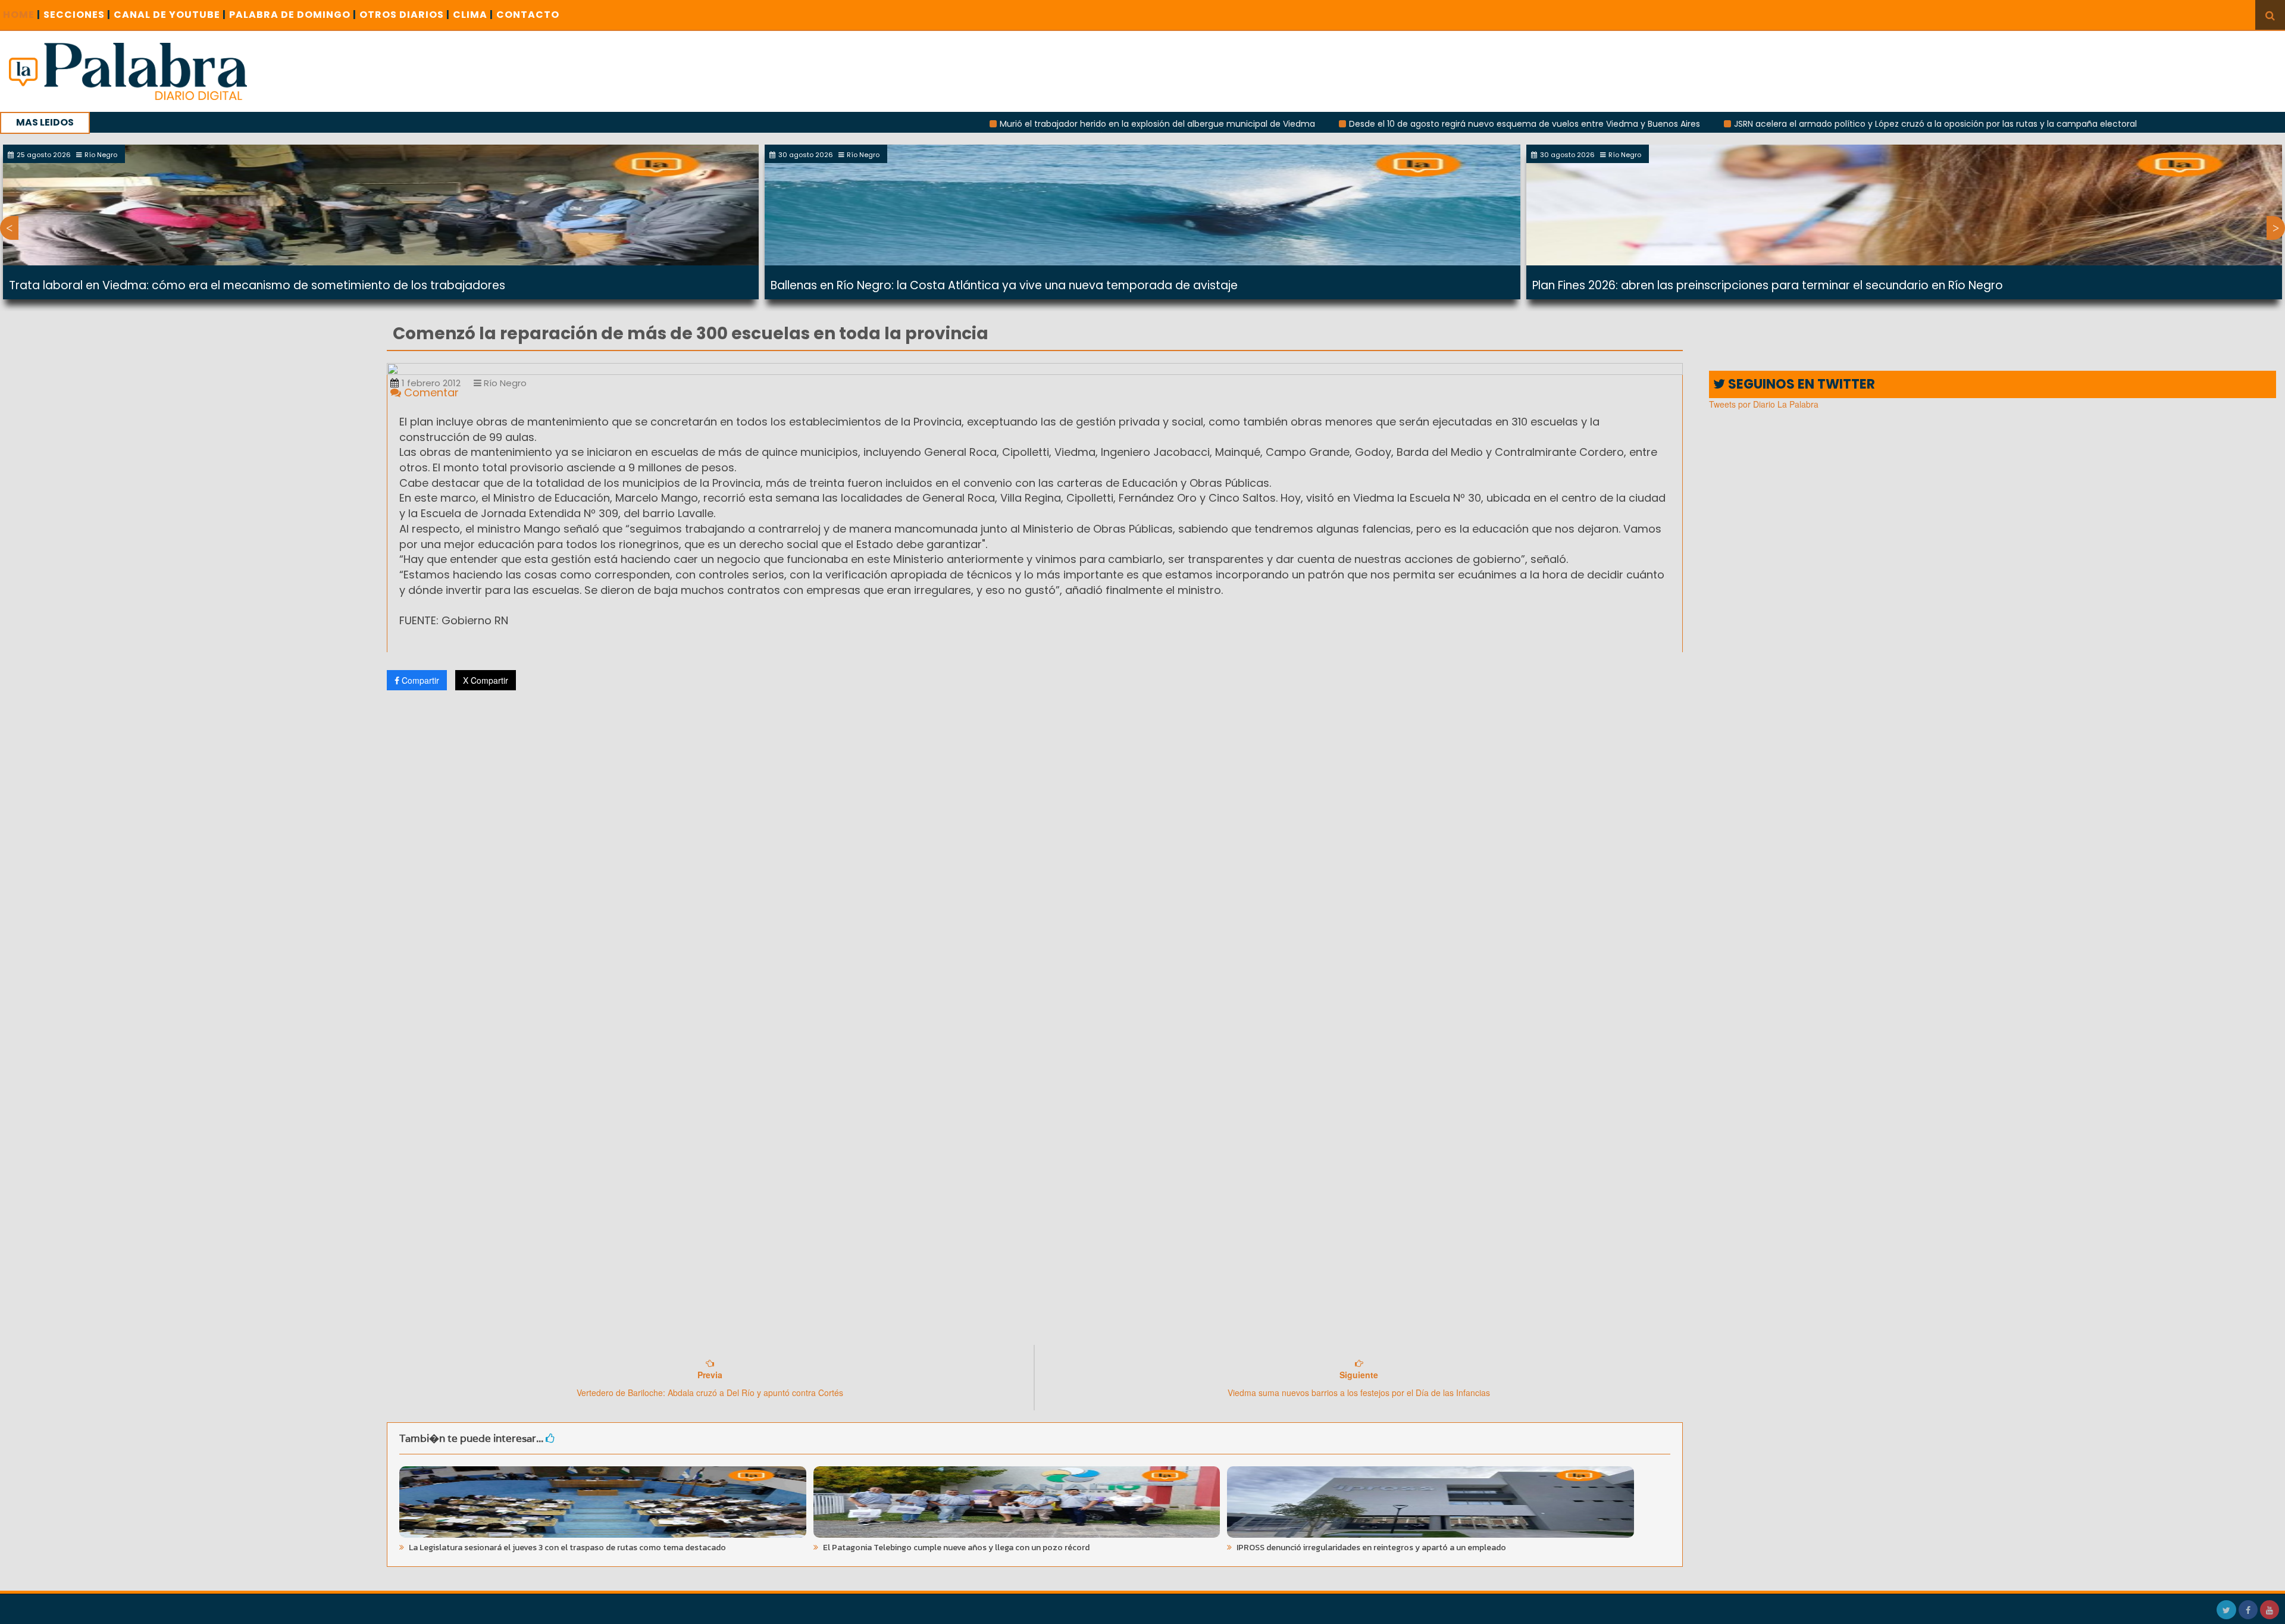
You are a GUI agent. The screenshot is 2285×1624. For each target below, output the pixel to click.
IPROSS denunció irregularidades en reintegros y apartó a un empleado (1370, 1548)
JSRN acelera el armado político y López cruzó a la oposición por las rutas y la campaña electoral (1826, 124)
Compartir (419, 680)
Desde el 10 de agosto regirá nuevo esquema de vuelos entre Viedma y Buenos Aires (1415, 124)
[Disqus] (1035, 857)
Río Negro (504, 383)
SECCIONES (77, 15)
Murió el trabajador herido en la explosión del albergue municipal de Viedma (1048, 124)
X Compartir (486, 680)
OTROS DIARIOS (405, 15)
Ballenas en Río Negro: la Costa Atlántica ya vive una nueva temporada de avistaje (1004, 285)
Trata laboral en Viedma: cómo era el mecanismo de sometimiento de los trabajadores (257, 285)
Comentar (430, 392)
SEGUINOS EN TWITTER (1800, 384)
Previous (9, 228)
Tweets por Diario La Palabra (1764, 404)
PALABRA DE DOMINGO (293, 15)
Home (22, 15)
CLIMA (473, 15)
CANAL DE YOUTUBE (170, 15)
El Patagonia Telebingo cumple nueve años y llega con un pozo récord (955, 1548)
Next (2276, 228)
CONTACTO (528, 15)
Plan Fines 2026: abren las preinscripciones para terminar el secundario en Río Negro (1768, 285)
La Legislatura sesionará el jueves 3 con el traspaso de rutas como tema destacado (566, 1548)
